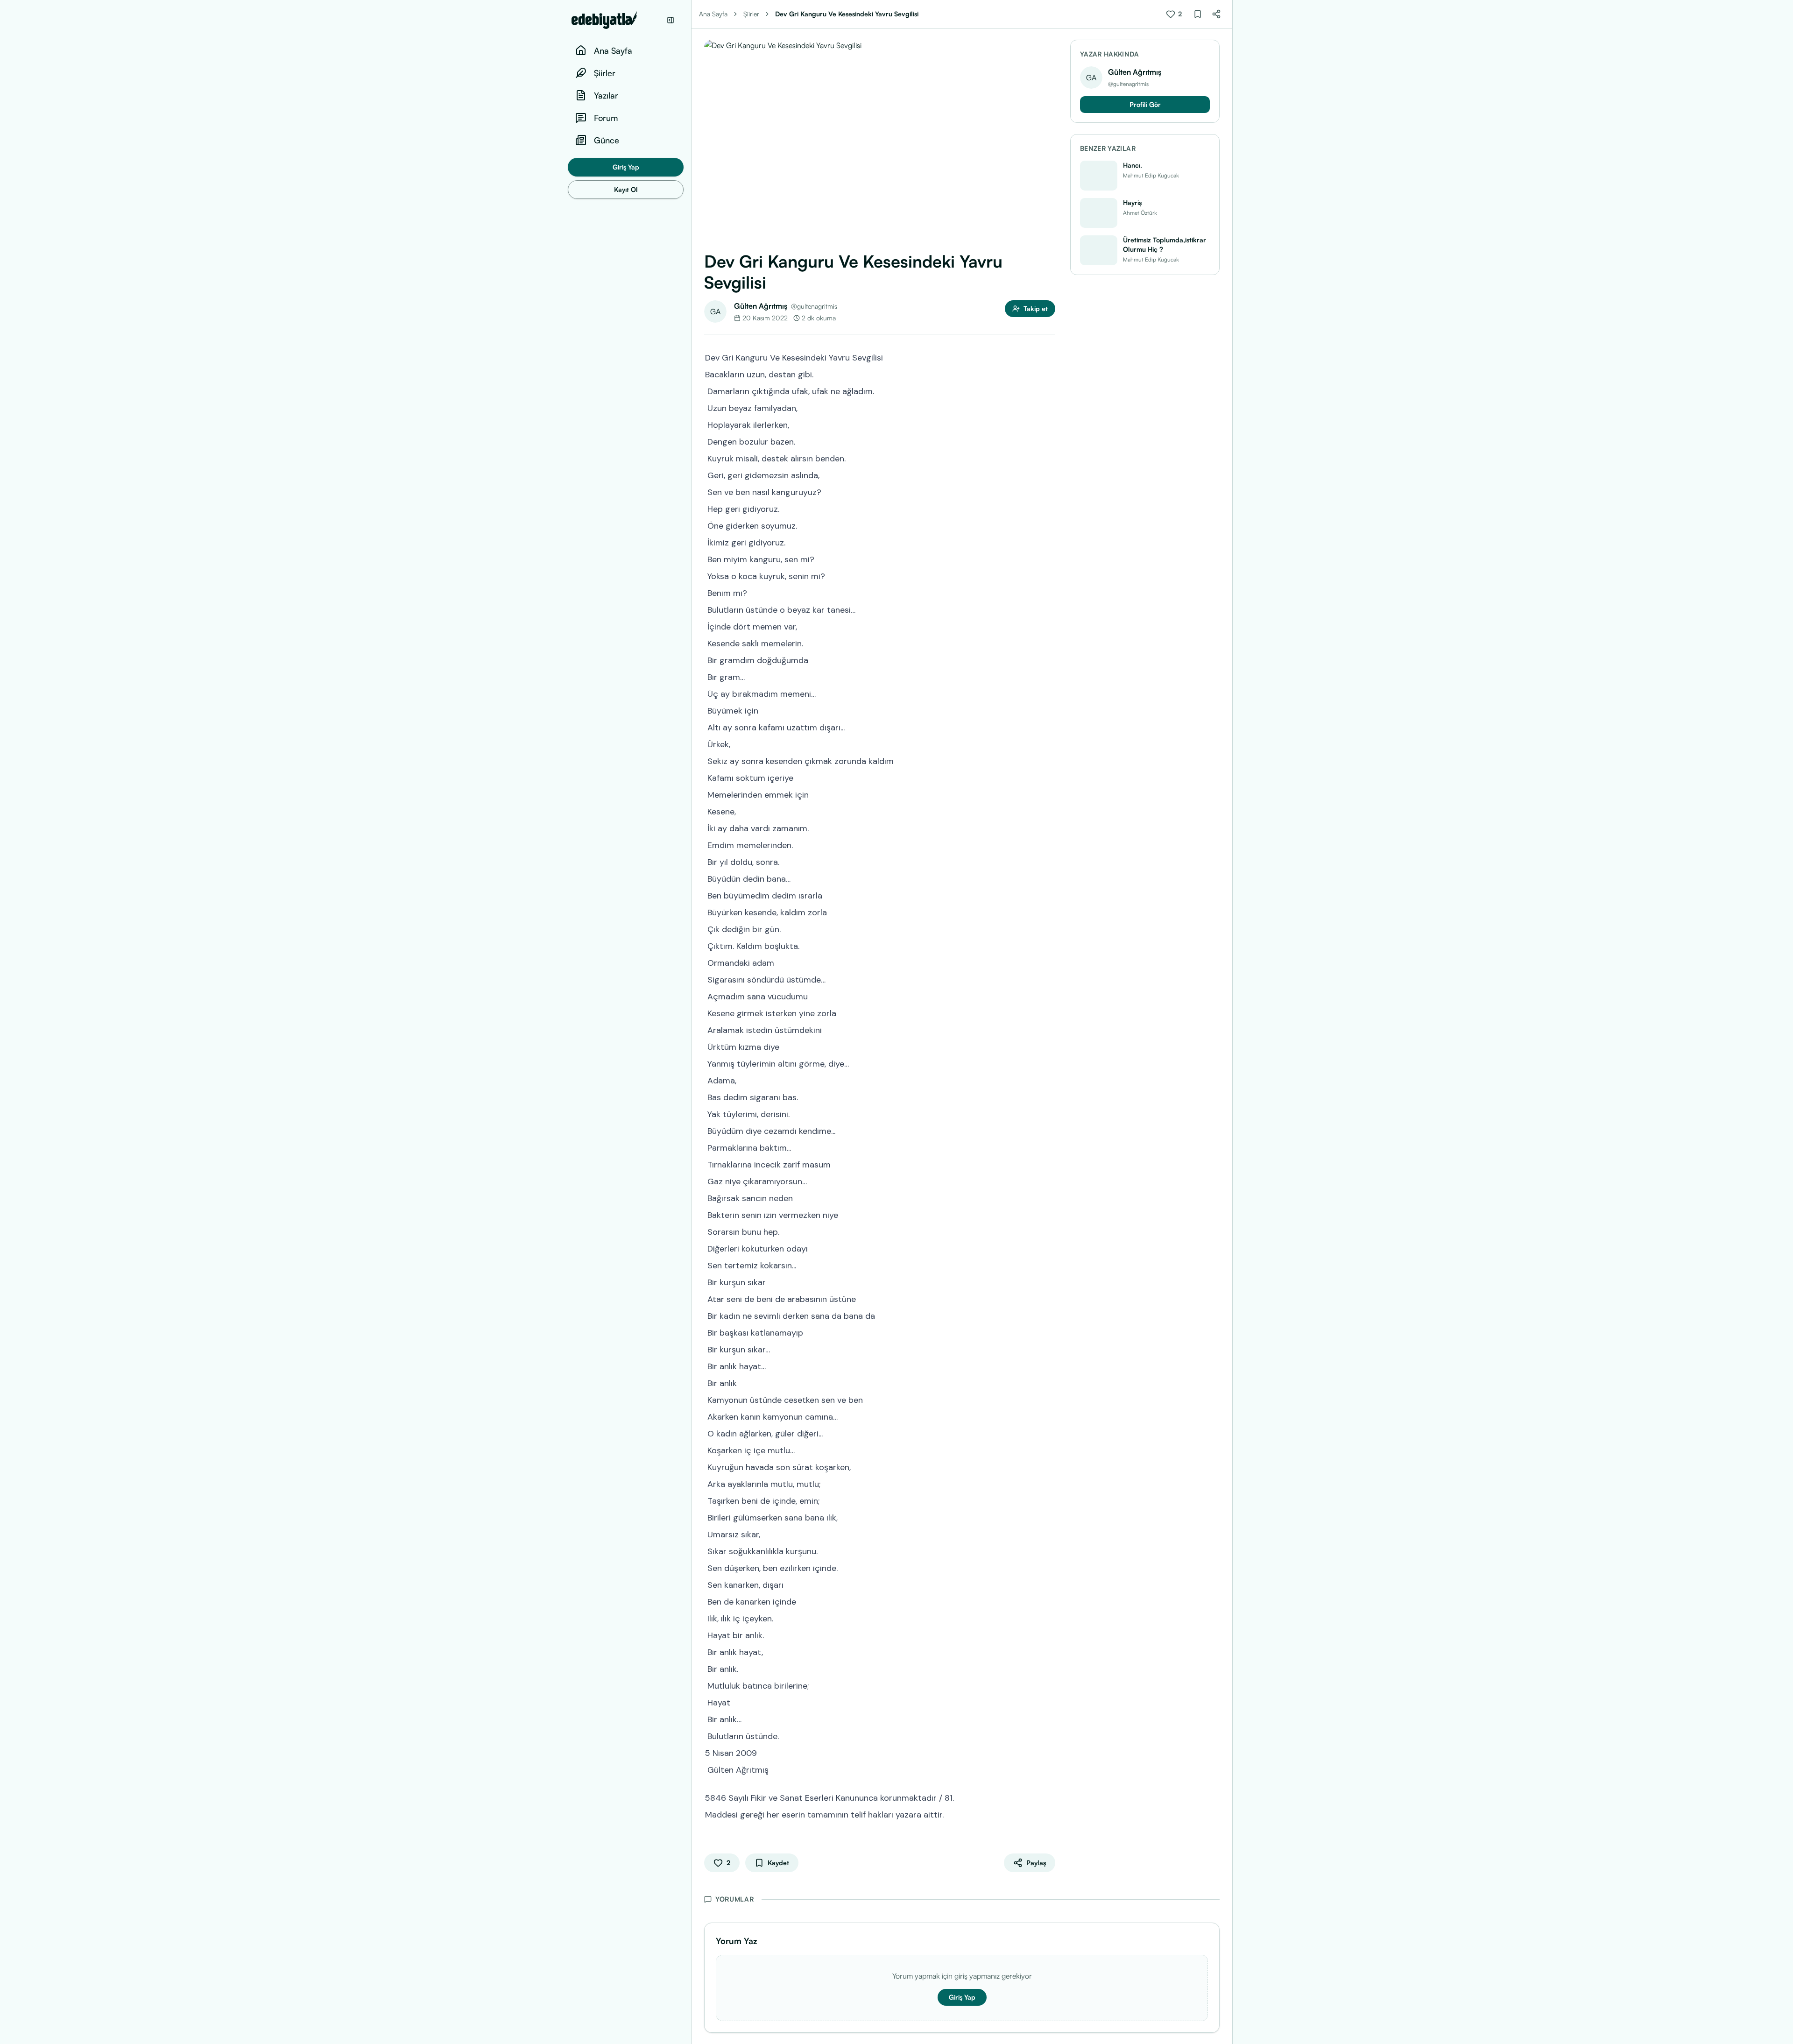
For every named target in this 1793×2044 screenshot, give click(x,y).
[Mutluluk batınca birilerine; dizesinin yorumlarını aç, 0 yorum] (1049, 1685)
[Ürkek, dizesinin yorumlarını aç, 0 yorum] (1049, 743)
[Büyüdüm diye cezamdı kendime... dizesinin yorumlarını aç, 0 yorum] (1049, 1130)
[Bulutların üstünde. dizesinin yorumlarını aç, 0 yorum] (1049, 1735)
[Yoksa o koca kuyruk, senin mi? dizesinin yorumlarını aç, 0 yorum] (1049, 575)
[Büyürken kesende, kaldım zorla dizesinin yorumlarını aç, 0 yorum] (1049, 912)
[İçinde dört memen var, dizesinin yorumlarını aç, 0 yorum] (1049, 626)
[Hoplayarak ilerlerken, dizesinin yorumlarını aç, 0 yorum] (1049, 424)
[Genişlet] (691, 1022)
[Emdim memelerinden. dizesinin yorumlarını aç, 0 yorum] (1049, 844)
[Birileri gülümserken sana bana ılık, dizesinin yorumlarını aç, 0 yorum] (1049, 1517)
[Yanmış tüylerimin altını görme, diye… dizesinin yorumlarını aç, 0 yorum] (1049, 1063)
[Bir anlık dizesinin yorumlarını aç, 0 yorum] (1049, 1382)
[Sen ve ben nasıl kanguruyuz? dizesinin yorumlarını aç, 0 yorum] (1049, 491)
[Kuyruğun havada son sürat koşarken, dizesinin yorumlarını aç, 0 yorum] (1049, 1466)
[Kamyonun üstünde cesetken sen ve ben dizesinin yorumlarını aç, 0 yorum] (1049, 1399)
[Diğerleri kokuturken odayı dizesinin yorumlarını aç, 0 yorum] (1049, 1248)
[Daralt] (671, 20)
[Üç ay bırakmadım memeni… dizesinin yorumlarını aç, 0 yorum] (1049, 693)
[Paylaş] (1216, 14)
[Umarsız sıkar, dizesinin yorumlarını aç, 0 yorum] (1049, 1534)
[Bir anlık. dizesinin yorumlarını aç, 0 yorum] (1049, 1668)
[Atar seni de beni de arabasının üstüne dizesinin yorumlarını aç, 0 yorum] (1049, 1298)
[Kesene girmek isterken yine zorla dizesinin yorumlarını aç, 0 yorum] (1049, 1012)
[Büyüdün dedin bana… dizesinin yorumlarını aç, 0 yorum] (1049, 878)
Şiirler (751, 14)
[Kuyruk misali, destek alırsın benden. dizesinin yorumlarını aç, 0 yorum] (1049, 458)
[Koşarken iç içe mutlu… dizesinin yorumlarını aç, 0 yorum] (1049, 1450)
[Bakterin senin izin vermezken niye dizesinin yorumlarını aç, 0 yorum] (1049, 1214)
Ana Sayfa (713, 14)
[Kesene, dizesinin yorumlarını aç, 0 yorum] (1049, 811)
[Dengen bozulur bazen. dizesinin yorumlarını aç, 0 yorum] (1049, 441)
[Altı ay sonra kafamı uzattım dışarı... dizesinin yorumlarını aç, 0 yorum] (1049, 727)
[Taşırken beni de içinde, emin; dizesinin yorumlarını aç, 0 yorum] (1049, 1500)
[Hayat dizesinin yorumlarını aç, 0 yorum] (1049, 1702)
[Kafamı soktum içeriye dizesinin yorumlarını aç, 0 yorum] (1049, 777)
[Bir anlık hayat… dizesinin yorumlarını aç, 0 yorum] (1049, 1365)
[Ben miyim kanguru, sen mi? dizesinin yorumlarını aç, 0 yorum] (1049, 559)
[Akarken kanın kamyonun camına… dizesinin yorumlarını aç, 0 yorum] (1049, 1416)
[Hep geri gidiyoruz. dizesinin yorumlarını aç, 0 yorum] (1049, 508)
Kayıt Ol (626, 189)
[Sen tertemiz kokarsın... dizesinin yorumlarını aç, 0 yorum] (1049, 1265)
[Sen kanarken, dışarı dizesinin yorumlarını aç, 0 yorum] (1049, 1584)
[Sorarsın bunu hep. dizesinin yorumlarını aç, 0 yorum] (1049, 1231)
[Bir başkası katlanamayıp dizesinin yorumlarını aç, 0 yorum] (1049, 1332)
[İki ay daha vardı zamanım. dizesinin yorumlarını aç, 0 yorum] (1049, 828)
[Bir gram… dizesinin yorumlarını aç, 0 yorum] (1049, 676)
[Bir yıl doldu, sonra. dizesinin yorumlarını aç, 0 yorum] (1049, 861)
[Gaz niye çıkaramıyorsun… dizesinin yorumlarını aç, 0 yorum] (1049, 1181)
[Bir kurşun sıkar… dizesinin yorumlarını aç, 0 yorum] (1049, 1349)
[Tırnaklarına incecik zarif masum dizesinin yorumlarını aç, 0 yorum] (1049, 1164)
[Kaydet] (1198, 14)
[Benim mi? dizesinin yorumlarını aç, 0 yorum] (1049, 592)
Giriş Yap (626, 167)
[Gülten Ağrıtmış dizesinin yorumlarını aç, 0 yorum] (1049, 1769)
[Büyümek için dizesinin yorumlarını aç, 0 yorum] (1049, 710)
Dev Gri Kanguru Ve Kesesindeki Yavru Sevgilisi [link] (847, 14)
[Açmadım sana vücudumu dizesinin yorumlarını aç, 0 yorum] (1049, 996)
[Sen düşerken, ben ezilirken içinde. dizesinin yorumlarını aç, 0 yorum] (1049, 1567)
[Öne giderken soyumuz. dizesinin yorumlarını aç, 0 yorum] (1049, 525)
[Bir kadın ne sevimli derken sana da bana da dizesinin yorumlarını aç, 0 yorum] (1049, 1315)
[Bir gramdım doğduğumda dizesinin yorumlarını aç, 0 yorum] (1049, 659)
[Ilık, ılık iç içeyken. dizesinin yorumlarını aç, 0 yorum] (1049, 1618)
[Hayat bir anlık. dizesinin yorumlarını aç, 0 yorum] (1049, 1634)
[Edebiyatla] (616, 20)
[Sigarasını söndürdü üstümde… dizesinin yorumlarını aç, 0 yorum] (1049, 979)
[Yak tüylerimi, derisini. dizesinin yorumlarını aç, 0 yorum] (1049, 1113)
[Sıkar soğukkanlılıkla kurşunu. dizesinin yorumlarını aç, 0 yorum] (1049, 1550)
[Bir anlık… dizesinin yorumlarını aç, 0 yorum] (1049, 1719)
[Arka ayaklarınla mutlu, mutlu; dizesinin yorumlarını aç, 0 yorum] (1049, 1483)
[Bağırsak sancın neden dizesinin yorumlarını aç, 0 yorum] (1049, 1197)
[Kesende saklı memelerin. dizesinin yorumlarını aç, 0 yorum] (1049, 643)
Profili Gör (1145, 104)
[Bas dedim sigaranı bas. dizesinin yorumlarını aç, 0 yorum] (1049, 1096)
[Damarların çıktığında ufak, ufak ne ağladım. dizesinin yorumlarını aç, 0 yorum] (1049, 390)
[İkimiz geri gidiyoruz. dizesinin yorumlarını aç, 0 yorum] (1049, 542)
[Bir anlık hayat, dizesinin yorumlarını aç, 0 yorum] (1049, 1651)
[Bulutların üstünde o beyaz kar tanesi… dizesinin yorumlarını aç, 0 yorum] (1049, 609)
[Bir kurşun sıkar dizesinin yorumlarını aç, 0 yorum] (1049, 1281)
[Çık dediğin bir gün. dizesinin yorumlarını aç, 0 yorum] (1049, 928)
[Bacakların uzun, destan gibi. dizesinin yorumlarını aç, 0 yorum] (1049, 374)
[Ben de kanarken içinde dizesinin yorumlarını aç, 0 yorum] (1049, 1601)
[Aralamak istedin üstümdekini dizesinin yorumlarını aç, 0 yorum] (1049, 1029)
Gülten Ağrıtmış (761, 306)
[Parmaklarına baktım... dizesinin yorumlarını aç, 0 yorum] (1049, 1147)
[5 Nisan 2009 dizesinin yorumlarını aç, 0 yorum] (1049, 1752)
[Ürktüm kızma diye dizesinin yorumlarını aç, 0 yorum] (1049, 1046)
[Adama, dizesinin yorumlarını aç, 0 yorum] (1049, 1080)
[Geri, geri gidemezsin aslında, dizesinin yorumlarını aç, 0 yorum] (1049, 474)
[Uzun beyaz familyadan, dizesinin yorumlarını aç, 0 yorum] (1049, 407)
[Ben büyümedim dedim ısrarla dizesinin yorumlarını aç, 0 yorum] (1049, 895)
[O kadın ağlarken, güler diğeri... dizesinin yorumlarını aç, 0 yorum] (1049, 1433)
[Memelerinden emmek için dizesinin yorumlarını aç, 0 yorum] (1049, 794)
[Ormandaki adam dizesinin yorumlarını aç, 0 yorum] (1049, 962)
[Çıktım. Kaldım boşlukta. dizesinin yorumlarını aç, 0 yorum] (1049, 945)
